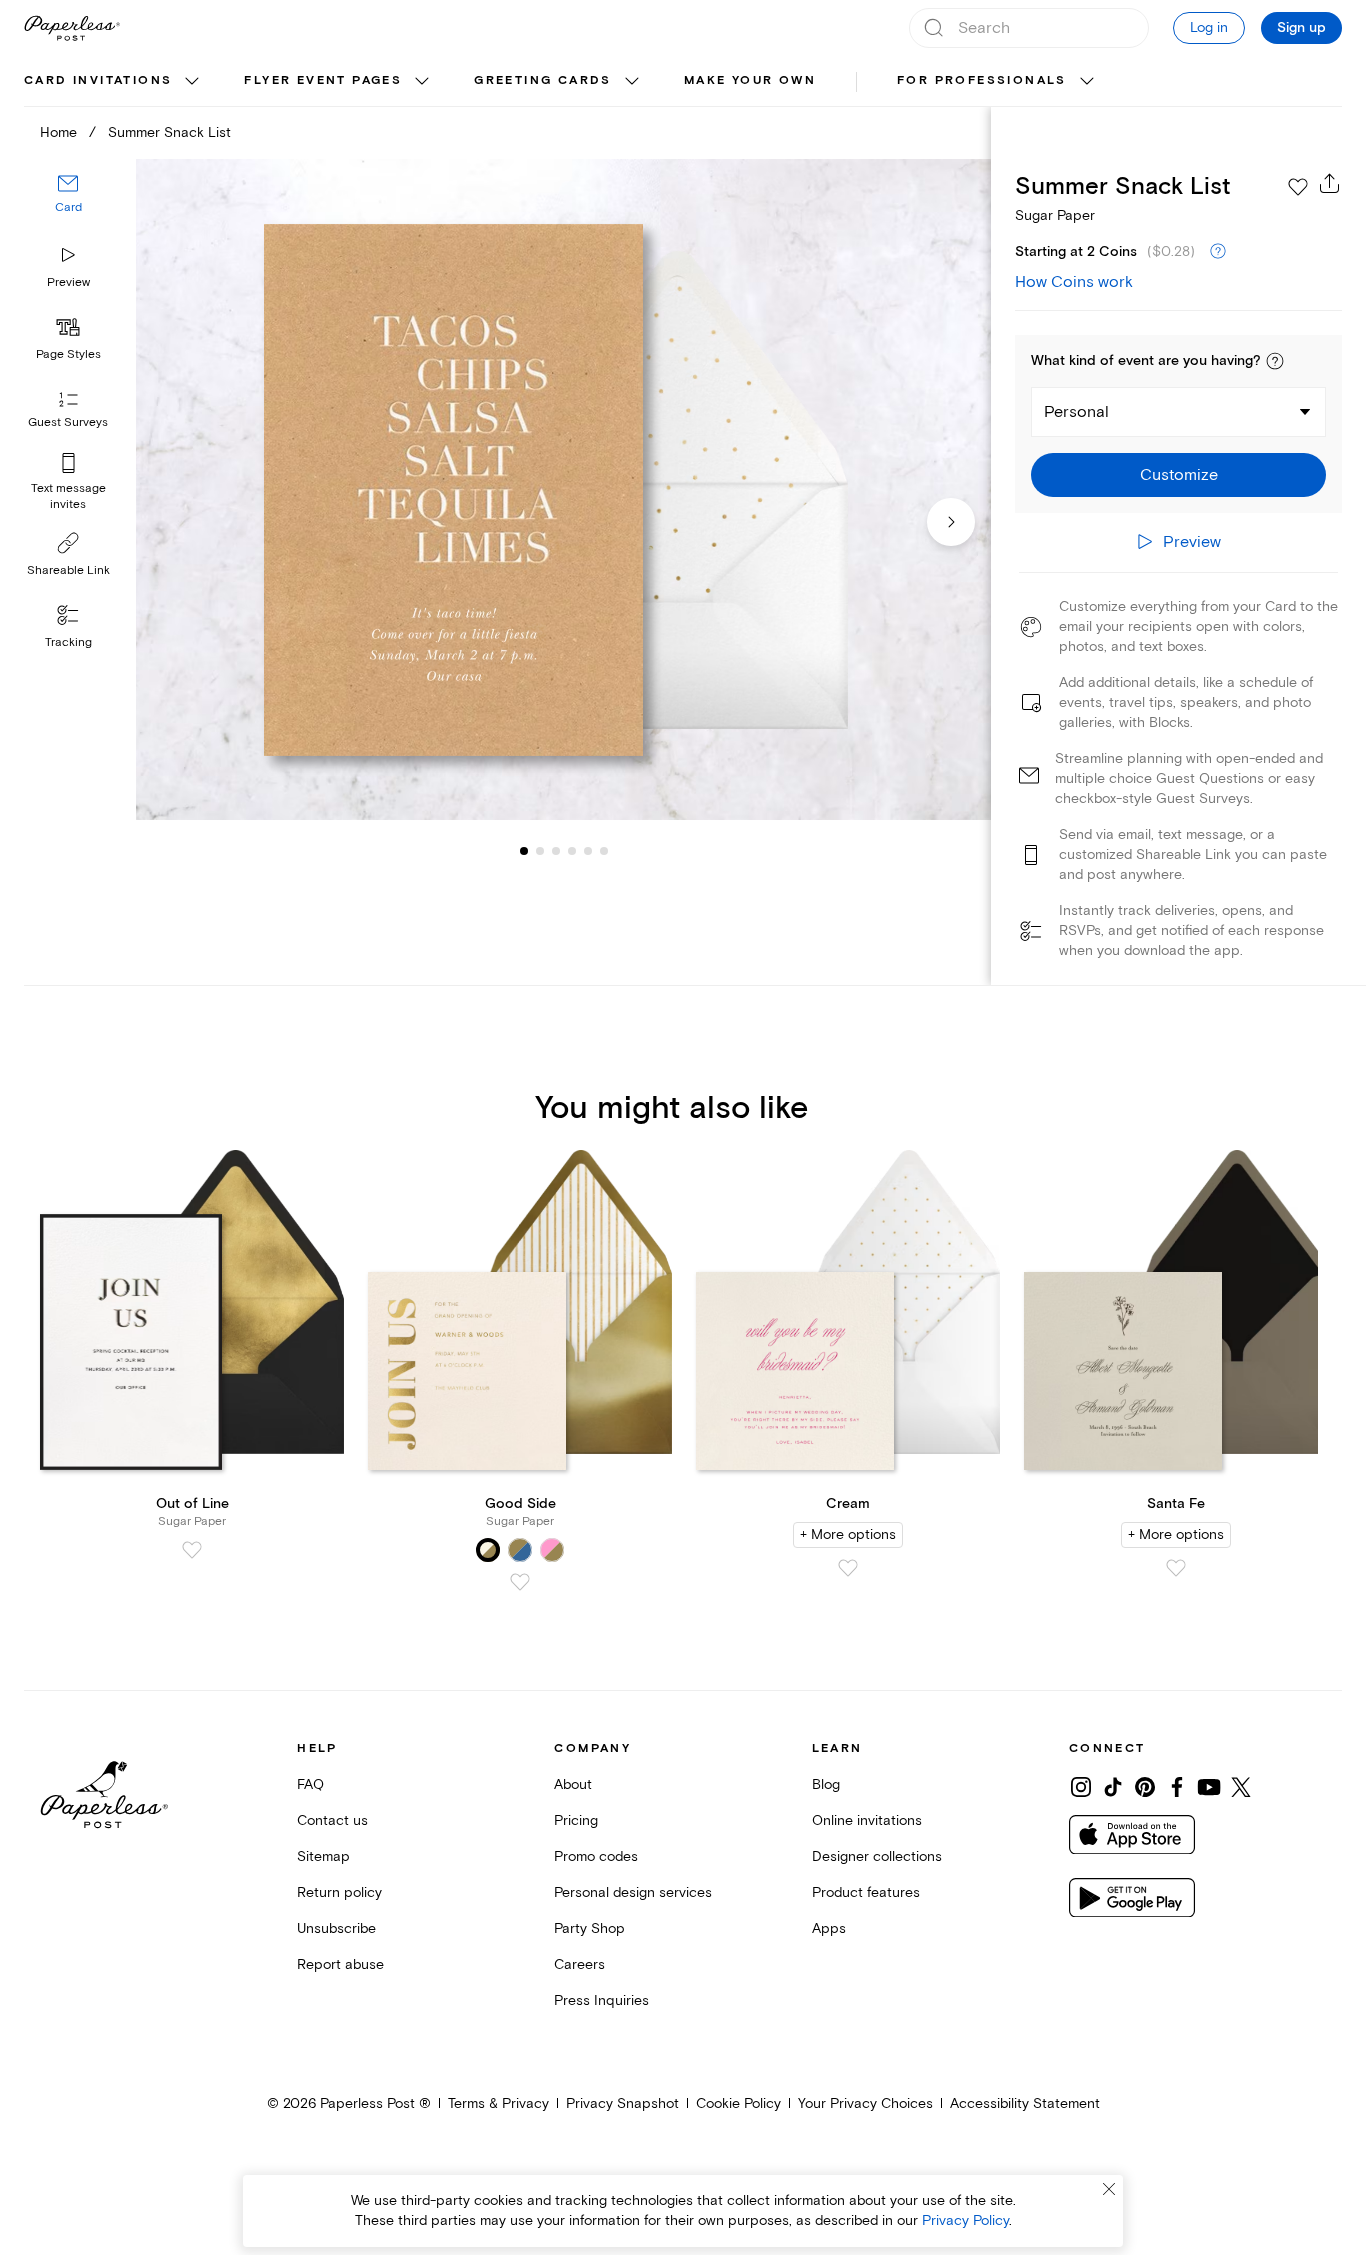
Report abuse (340, 1964)
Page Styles (68, 354)
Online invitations (867, 1820)
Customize (1179, 475)
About (573, 1784)
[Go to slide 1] (524, 850)
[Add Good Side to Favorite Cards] (520, 1582)
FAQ (310, 1784)
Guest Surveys (68, 422)
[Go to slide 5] (572, 850)
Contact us (332, 1820)
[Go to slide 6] (588, 850)
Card (68, 207)
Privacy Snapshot (622, 2103)
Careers (579, 1964)
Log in (1209, 27)
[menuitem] (114, 82)
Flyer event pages (323, 80)
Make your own (750, 80)
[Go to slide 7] (604, 850)
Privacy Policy (965, 2220)
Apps (829, 1928)
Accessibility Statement (1025, 2103)
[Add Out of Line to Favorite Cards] (192, 1550)
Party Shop (589, 1928)
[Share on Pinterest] (1145, 1787)
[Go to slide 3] (540, 850)
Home (58, 132)
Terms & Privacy (498, 2103)
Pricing (576, 1820)
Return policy (339, 1892)
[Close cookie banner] (1109, 2189)
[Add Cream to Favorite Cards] (848, 1568)
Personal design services (633, 1892)
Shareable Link (68, 570)
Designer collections (877, 1856)
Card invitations (98, 80)
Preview (68, 282)
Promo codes (596, 1856)
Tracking (68, 642)
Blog (826, 1784)
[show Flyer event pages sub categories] (422, 82)
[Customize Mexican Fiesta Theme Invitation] (563, 489)
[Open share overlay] (1330, 183)
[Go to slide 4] (556, 850)
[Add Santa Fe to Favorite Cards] (1176, 1568)
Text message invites (68, 496)
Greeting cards (543, 80)
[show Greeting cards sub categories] (632, 82)
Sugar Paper (1055, 215)
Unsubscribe (336, 1928)
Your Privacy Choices (865, 2103)
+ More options (848, 1534)
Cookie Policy (738, 2103)
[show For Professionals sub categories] (1087, 82)
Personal (1076, 412)
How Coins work (1074, 282)
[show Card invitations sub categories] (192, 82)
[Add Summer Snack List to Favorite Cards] (1298, 187)
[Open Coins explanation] (1218, 252)
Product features (866, 1892)
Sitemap (323, 1856)
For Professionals (982, 80)
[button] (1275, 361)
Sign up (1301, 28)
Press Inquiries (601, 2000)
